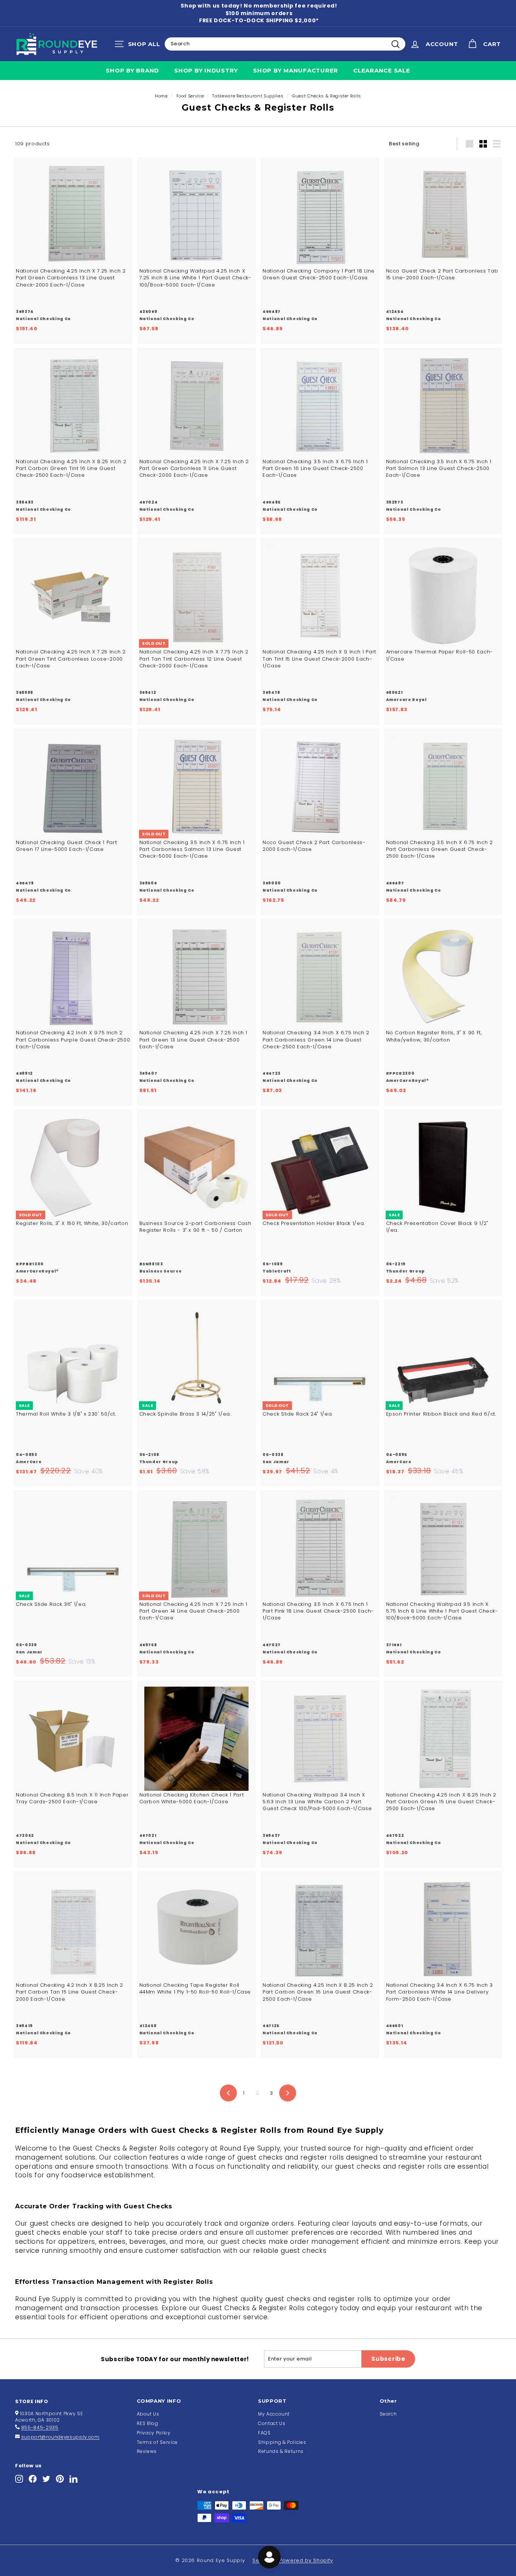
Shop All (139, 46)
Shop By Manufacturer (296, 70)
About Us (148, 2414)
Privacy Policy (154, 2433)
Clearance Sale (382, 70)
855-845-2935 (40, 2427)
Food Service (190, 96)
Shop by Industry (206, 70)
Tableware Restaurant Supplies (248, 96)
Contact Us (272, 2423)
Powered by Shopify (306, 2560)
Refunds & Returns (281, 2451)
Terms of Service (157, 2442)
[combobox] (285, 44)
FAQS (264, 2433)
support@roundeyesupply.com (60, 2437)
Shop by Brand (132, 70)
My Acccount (274, 2414)
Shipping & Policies (282, 2442)
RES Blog (148, 2423)
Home (161, 96)
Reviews (147, 2451)
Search (388, 2414)
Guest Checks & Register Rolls (327, 96)
